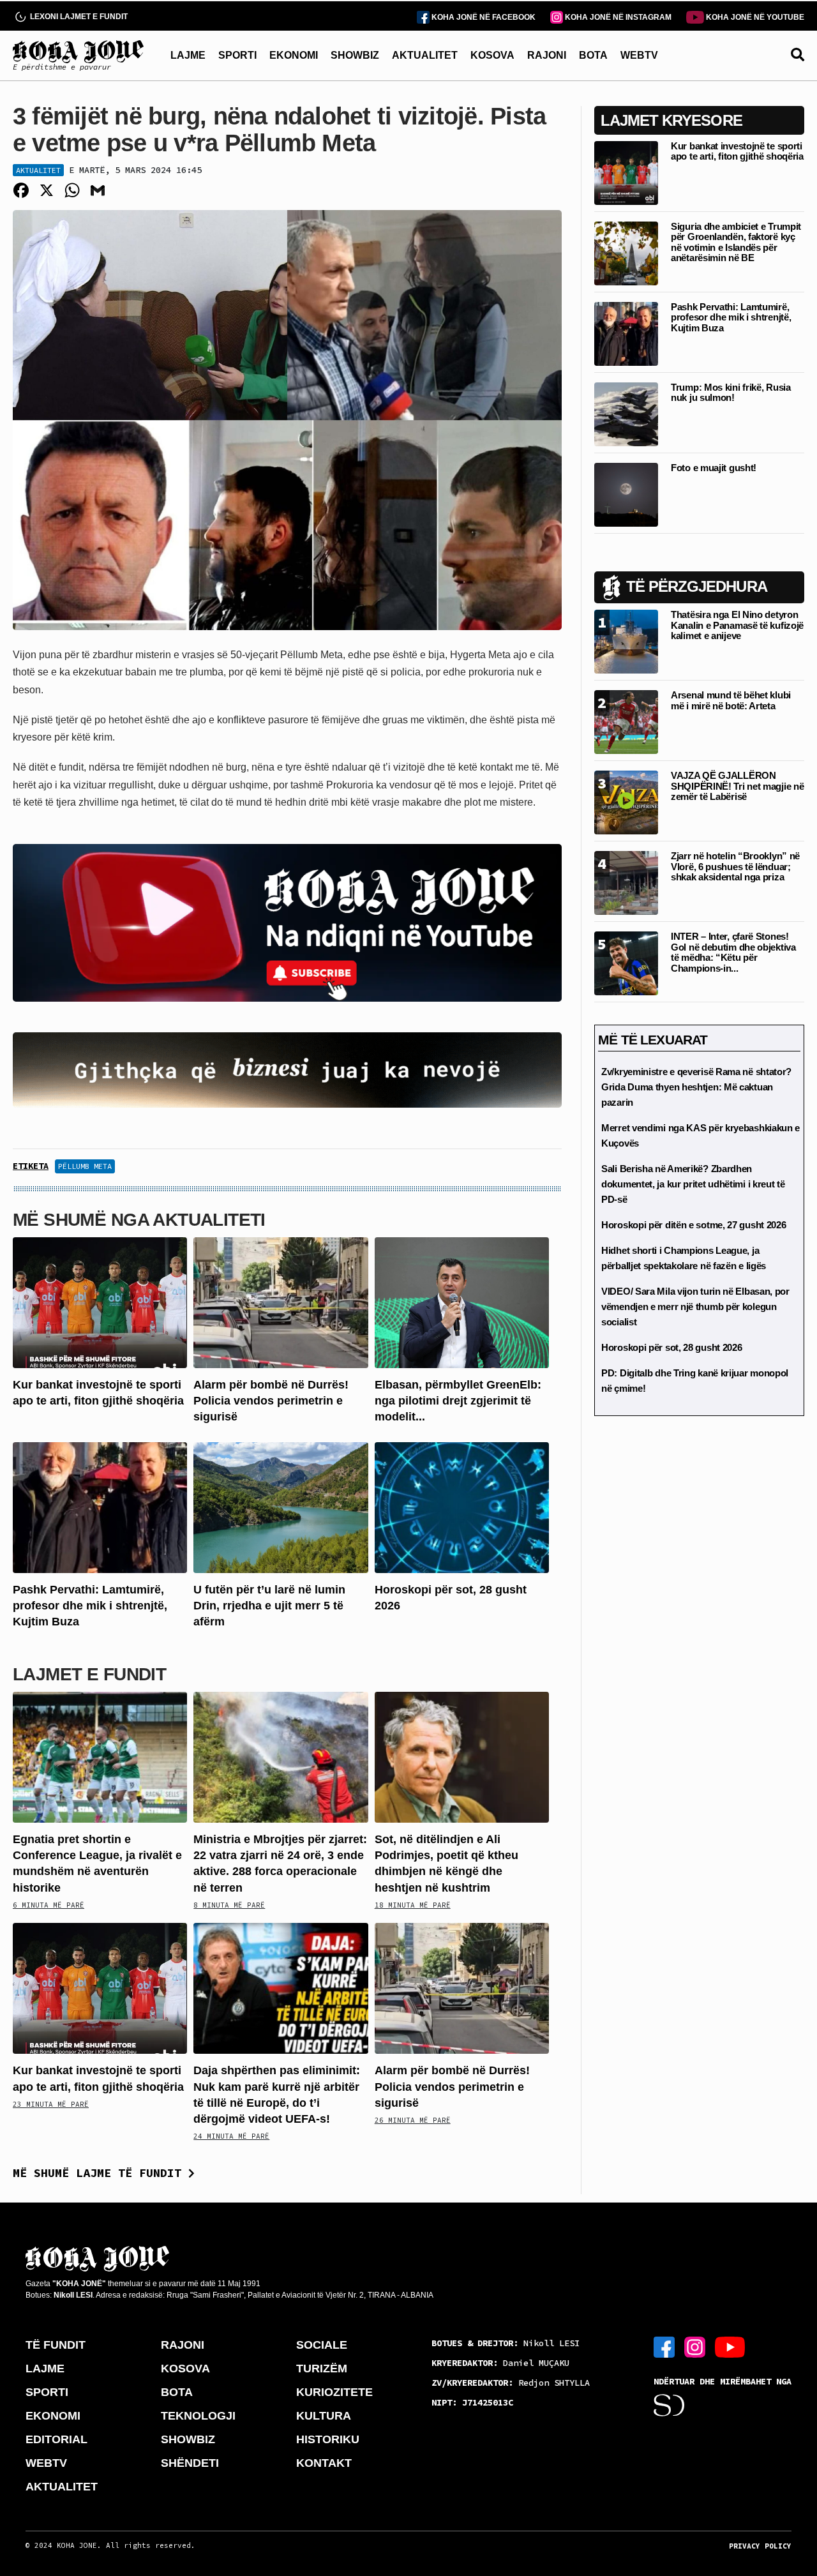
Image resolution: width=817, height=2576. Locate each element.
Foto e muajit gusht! (714, 468)
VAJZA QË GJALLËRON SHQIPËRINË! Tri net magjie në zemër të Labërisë (737, 786)
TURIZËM (322, 2369)
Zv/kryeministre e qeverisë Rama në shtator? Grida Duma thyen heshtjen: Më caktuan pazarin (696, 1087)
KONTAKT (324, 2463)
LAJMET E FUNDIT (89, 1674)
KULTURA (324, 2416)
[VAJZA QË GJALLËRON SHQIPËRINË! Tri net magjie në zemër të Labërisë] (626, 802)
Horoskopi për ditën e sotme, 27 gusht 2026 (693, 1225)
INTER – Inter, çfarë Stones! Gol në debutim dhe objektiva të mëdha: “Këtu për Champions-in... (733, 952)
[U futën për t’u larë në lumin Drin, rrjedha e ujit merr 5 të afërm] (281, 1506)
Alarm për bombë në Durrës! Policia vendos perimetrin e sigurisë (271, 1401)
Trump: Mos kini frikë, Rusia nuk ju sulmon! (731, 393)
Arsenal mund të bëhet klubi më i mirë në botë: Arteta (731, 700)
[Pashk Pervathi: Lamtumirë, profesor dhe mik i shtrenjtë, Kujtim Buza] (100, 1506)
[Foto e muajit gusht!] (626, 494)
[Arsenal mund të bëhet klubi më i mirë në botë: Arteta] (626, 721)
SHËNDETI (190, 2463)
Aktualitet (38, 170)
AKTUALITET (425, 55)
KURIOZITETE (334, 2392)
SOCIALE (322, 2345)
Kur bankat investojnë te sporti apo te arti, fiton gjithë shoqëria (737, 151)
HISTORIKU (328, 2439)
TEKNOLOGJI (198, 2416)
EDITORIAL (56, 2439)
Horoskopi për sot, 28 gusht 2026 (671, 1347)
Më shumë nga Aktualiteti (139, 1220)
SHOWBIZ (355, 55)
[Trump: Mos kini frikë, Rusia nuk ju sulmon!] (626, 413)
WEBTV (639, 55)
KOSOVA (492, 55)
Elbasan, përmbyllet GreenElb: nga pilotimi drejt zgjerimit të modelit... (458, 1401)
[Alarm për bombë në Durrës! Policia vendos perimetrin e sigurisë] (281, 1302)
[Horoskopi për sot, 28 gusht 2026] (462, 1506)
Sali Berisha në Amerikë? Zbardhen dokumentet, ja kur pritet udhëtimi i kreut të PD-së (693, 1184)
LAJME (188, 55)
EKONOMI (294, 55)
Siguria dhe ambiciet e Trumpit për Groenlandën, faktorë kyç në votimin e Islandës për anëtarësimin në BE (736, 242)
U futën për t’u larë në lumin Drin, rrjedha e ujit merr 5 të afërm (269, 1606)
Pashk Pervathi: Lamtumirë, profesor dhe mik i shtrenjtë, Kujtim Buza (90, 1606)
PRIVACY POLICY (760, 2546)
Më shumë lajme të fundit (101, 2173)
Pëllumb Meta (85, 1166)
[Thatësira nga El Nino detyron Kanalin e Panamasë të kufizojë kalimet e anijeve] (626, 641)
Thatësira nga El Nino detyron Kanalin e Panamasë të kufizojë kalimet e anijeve (737, 625)
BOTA (593, 55)
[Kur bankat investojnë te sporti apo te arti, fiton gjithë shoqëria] (100, 1302)
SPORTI (237, 55)
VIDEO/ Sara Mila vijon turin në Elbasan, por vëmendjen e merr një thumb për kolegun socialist (695, 1307)
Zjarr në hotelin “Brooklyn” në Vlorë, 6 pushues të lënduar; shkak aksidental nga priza (735, 866)
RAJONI (547, 55)
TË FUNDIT (56, 2345)
